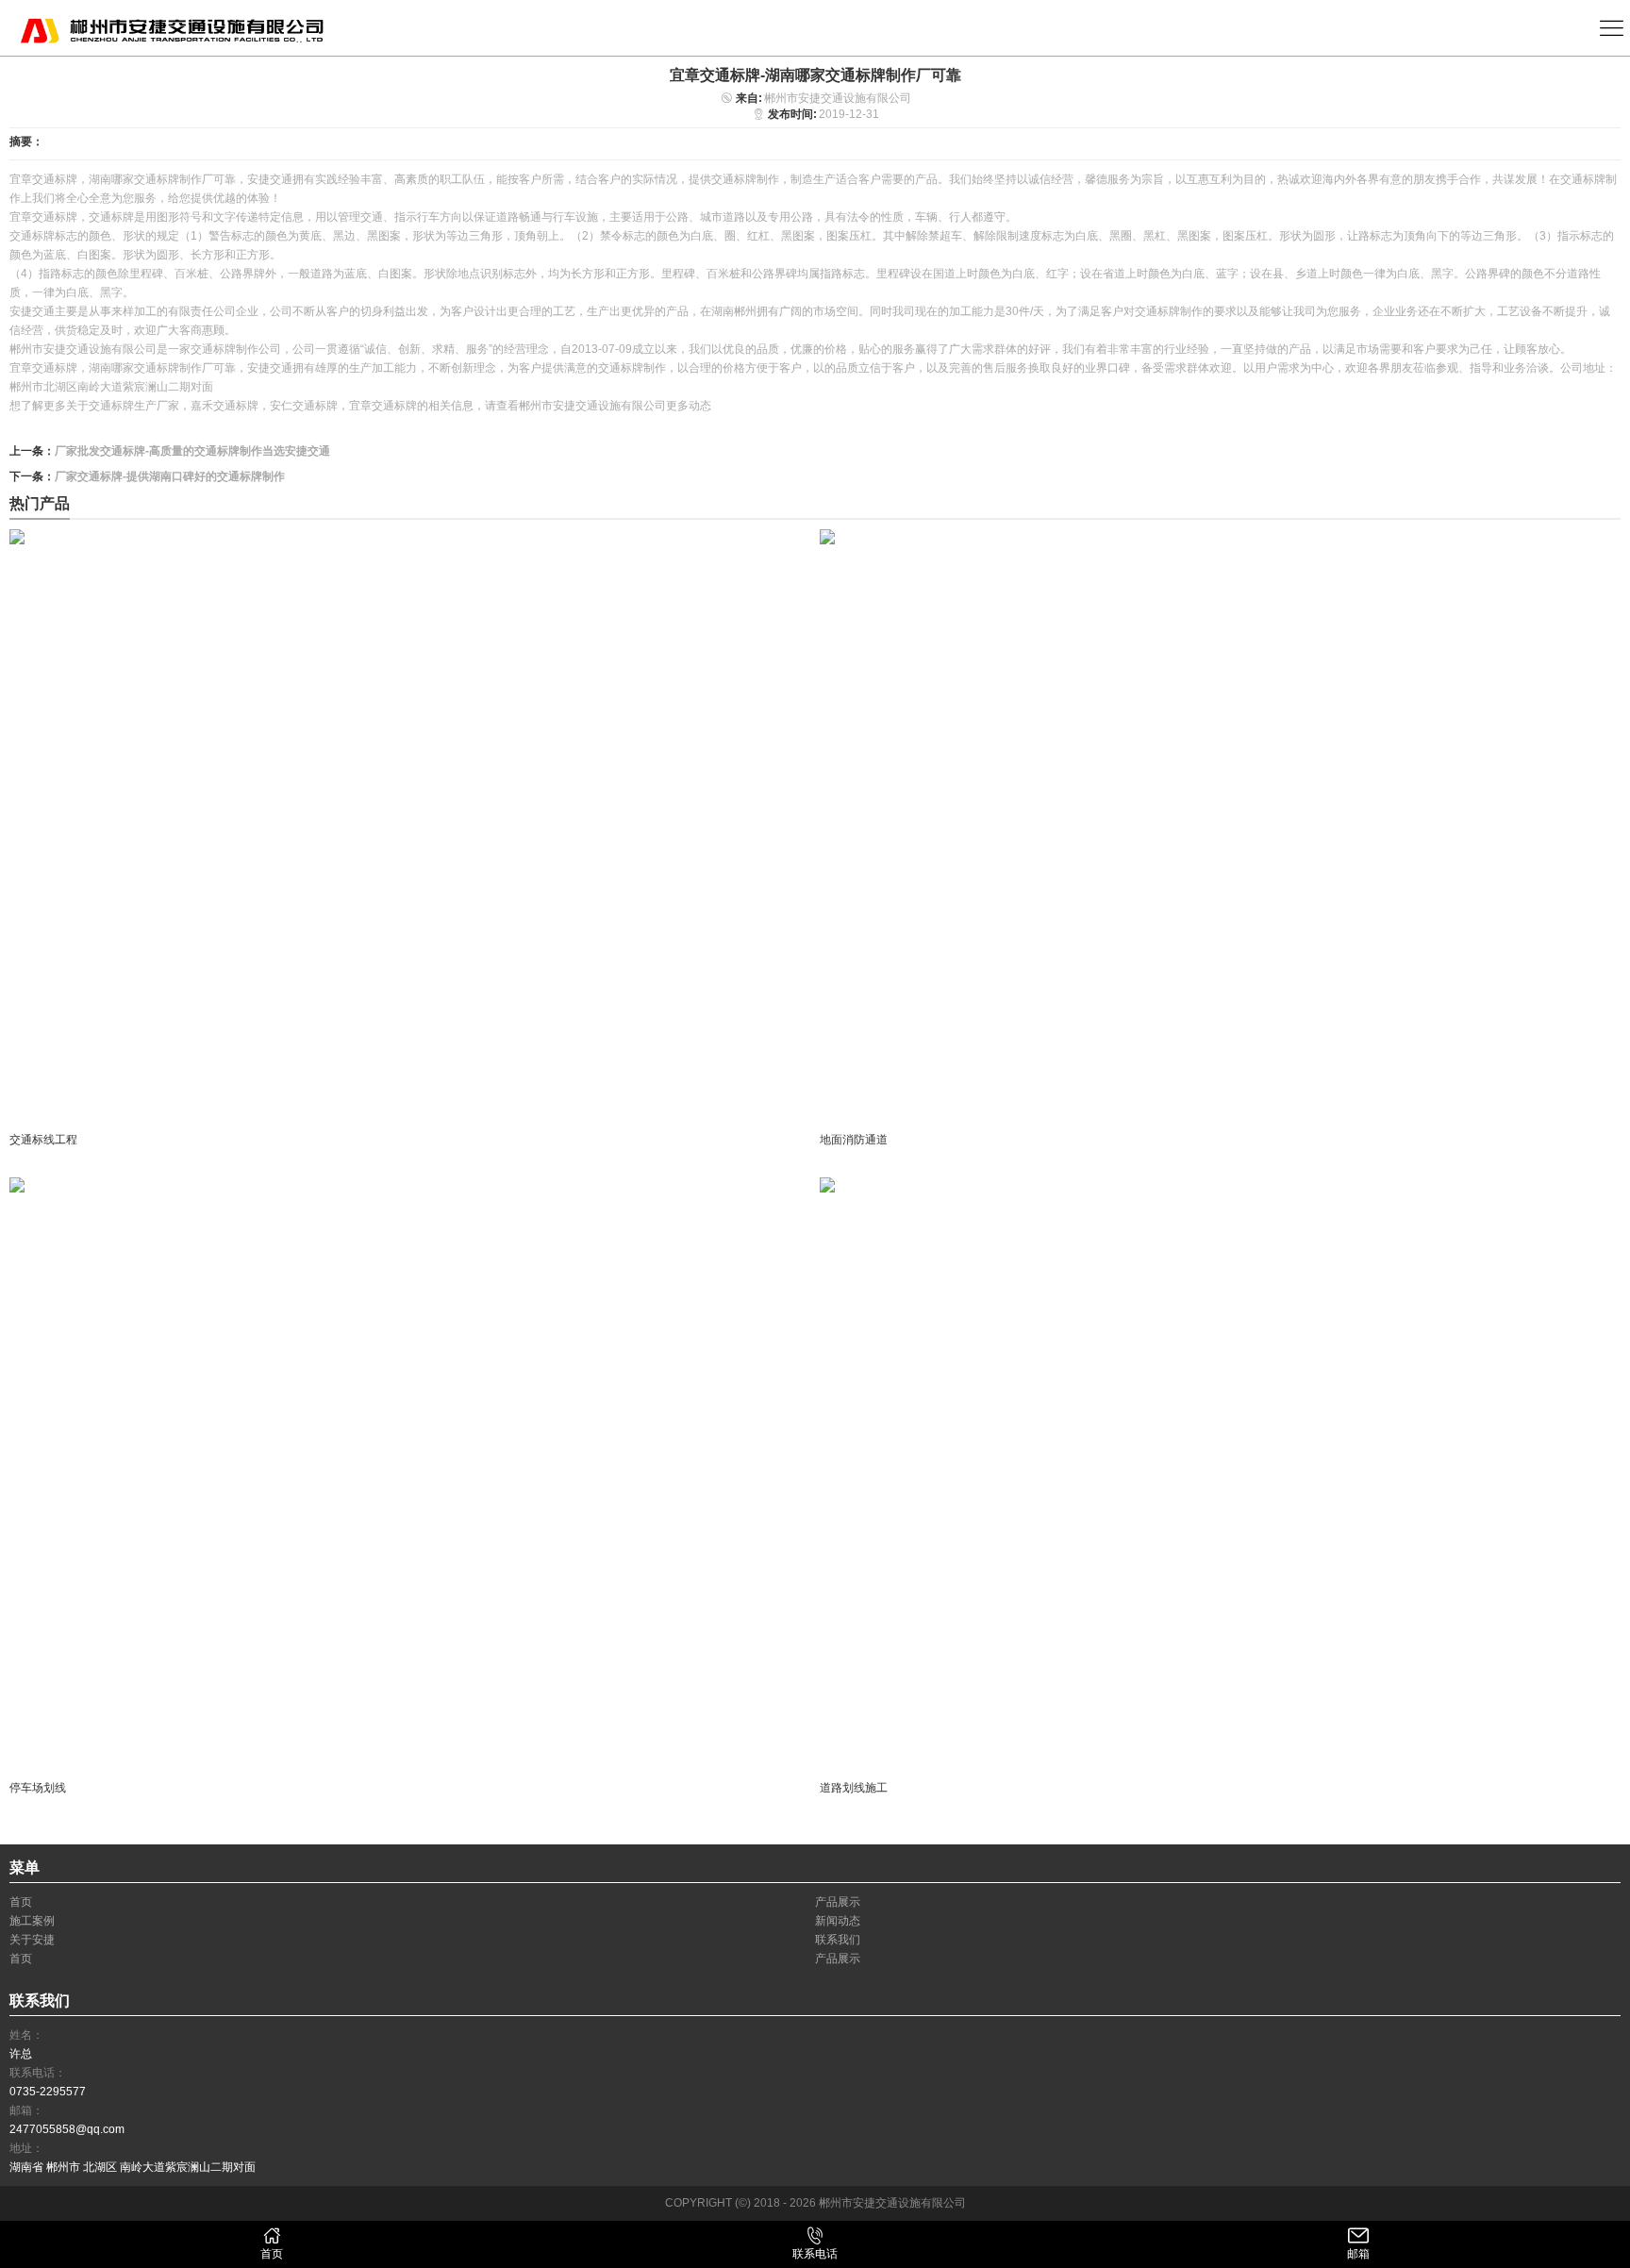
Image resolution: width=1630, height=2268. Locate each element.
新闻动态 (838, 1921)
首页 (21, 1902)
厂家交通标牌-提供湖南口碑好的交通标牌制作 (170, 476)
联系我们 (838, 1940)
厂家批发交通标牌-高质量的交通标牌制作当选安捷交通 (192, 451)
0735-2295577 (48, 2092)
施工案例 (32, 1921)
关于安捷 (32, 1940)
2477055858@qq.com (67, 2129)
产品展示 (838, 1902)
